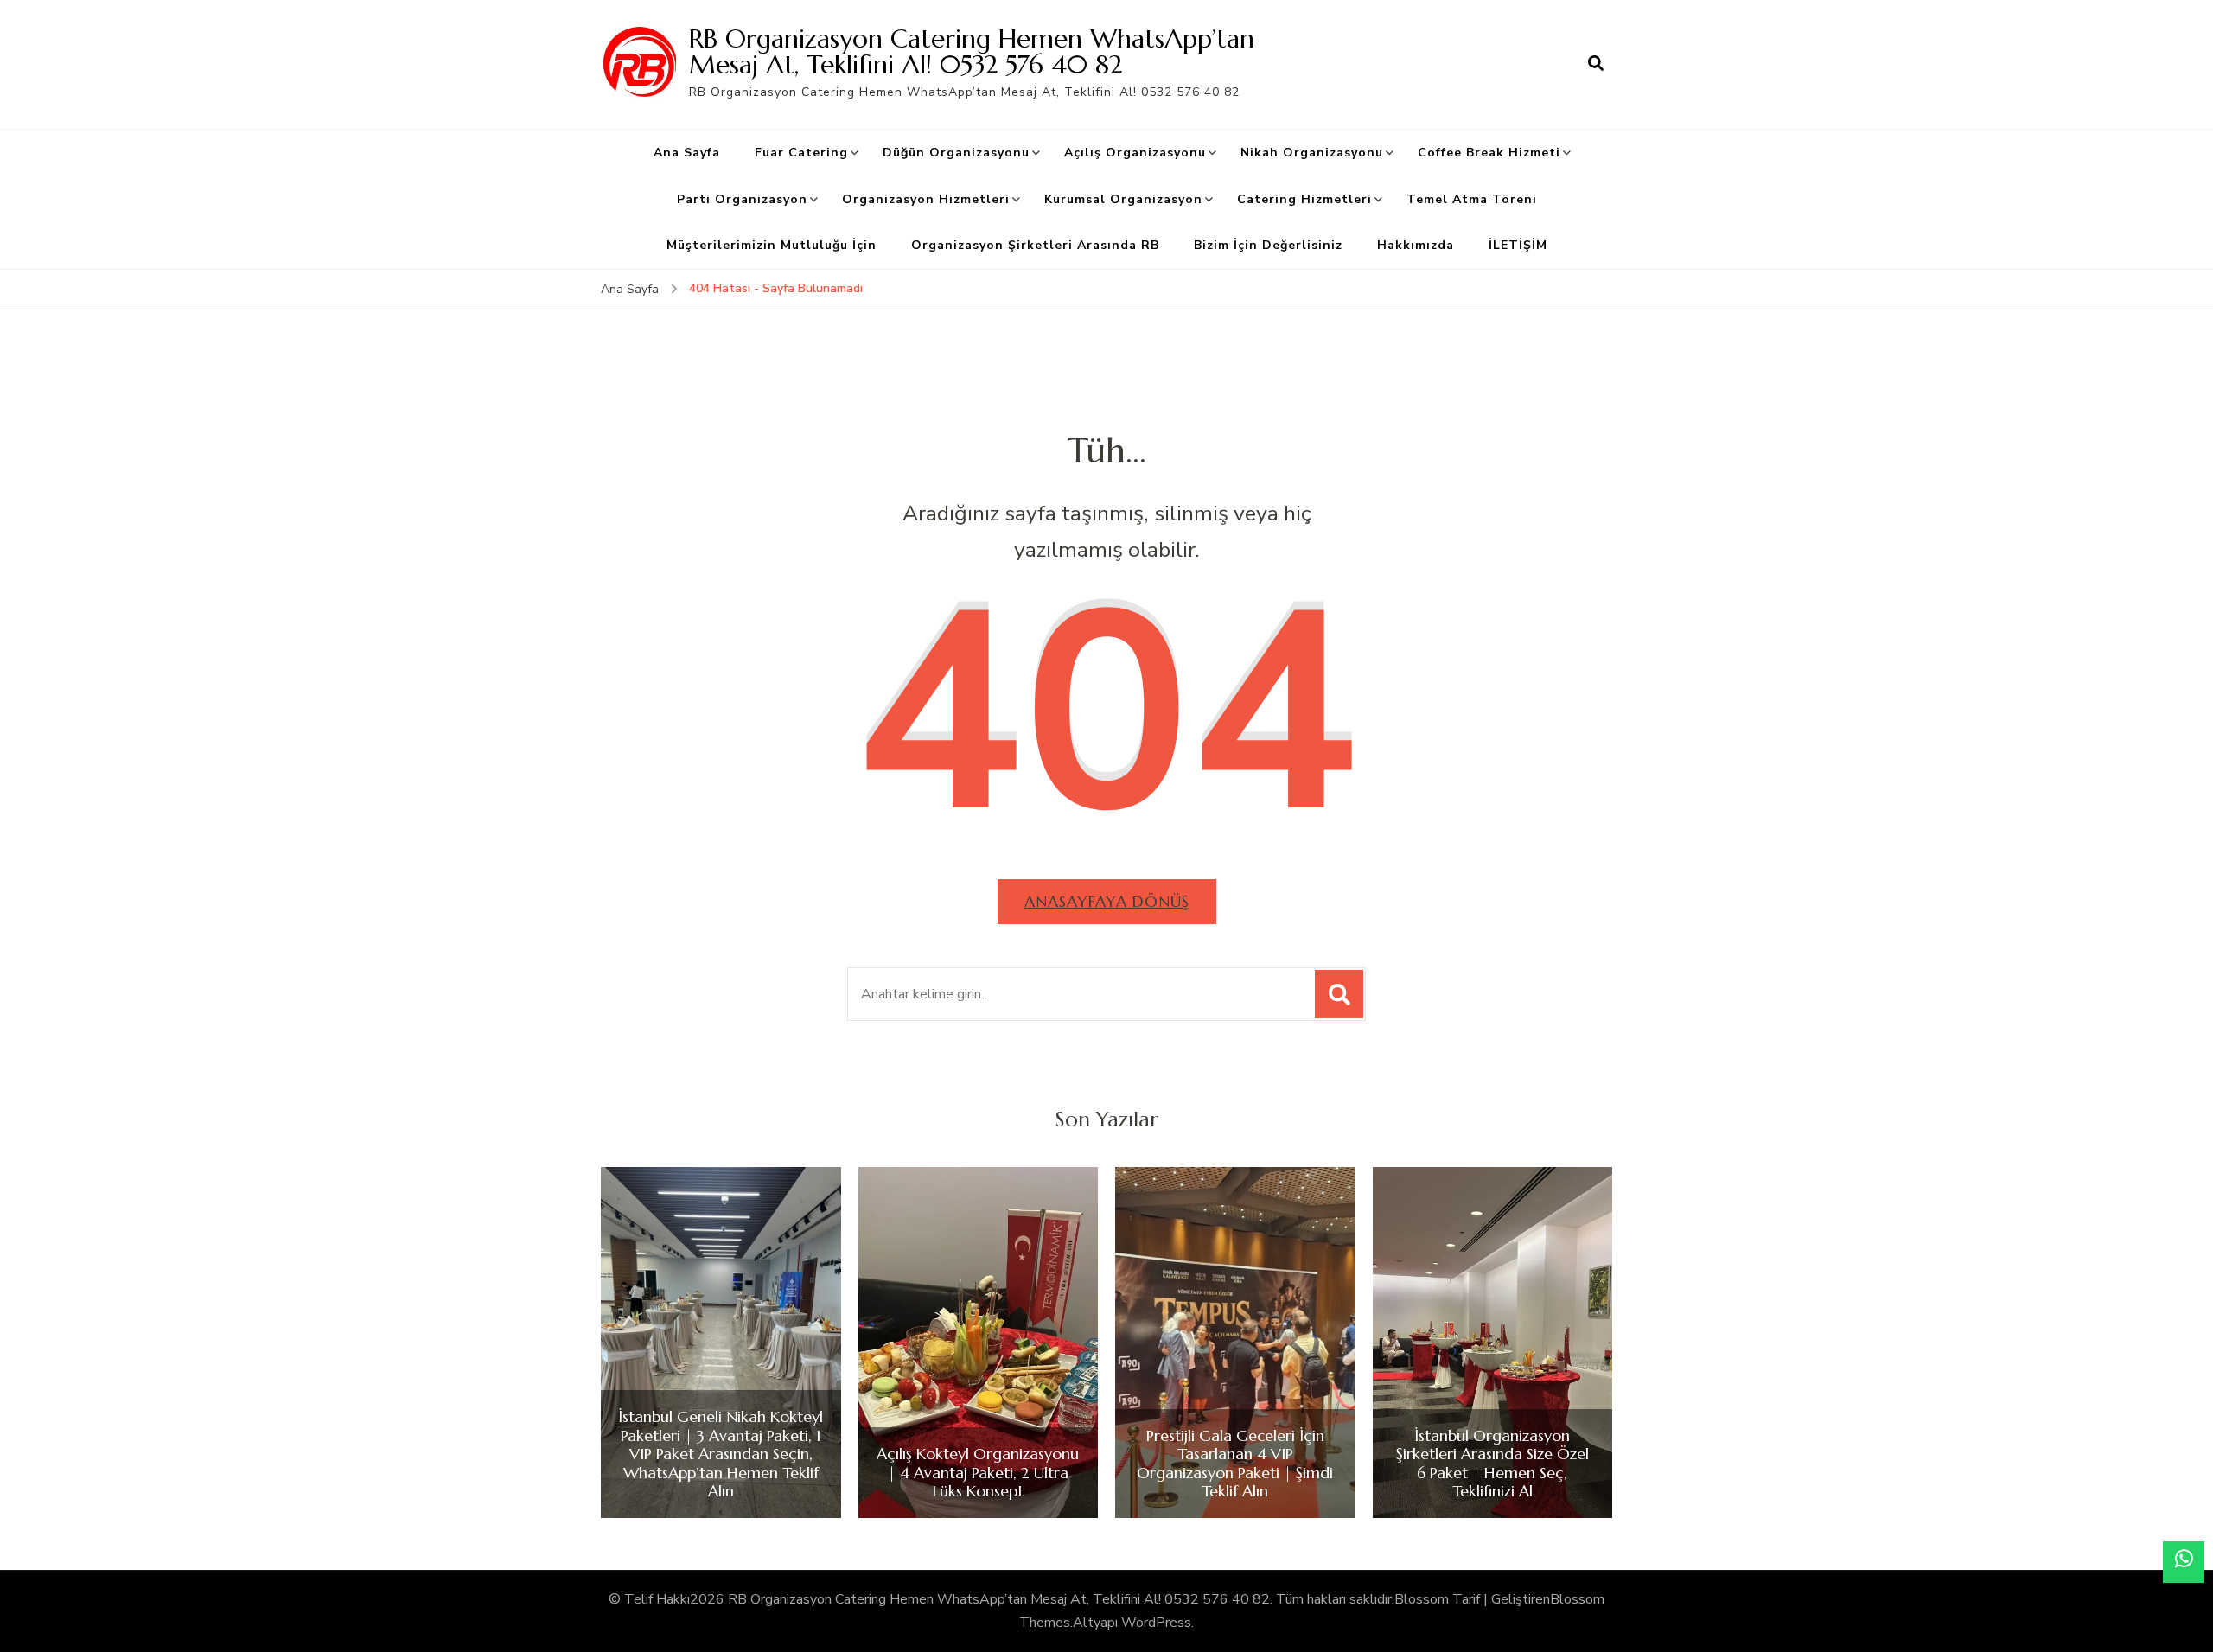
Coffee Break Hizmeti (1489, 153)
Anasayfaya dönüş (1107, 901)
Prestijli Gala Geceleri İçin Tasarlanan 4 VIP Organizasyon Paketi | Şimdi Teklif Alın (1235, 1464)
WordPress (1156, 1623)
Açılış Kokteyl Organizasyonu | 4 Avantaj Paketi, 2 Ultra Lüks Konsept (978, 1473)
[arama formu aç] (1596, 64)
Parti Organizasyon (742, 199)
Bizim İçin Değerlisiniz (1268, 245)
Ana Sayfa (687, 153)
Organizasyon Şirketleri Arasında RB (1035, 245)
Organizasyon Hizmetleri (926, 199)
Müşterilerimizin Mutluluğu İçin (772, 245)
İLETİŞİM (1518, 245)
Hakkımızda (1416, 245)
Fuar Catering (801, 153)
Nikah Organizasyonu (1312, 153)
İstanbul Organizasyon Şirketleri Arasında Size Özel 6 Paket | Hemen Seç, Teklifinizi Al (1492, 1464)
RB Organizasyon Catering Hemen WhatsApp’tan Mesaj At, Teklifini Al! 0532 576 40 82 (972, 51)
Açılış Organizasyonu (1135, 153)
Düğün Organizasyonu (956, 153)
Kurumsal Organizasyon (1123, 199)
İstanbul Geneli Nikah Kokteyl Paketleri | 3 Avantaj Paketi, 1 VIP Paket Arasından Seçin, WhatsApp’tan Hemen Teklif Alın (721, 1454)
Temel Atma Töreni (1472, 199)
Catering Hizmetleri (1304, 199)
